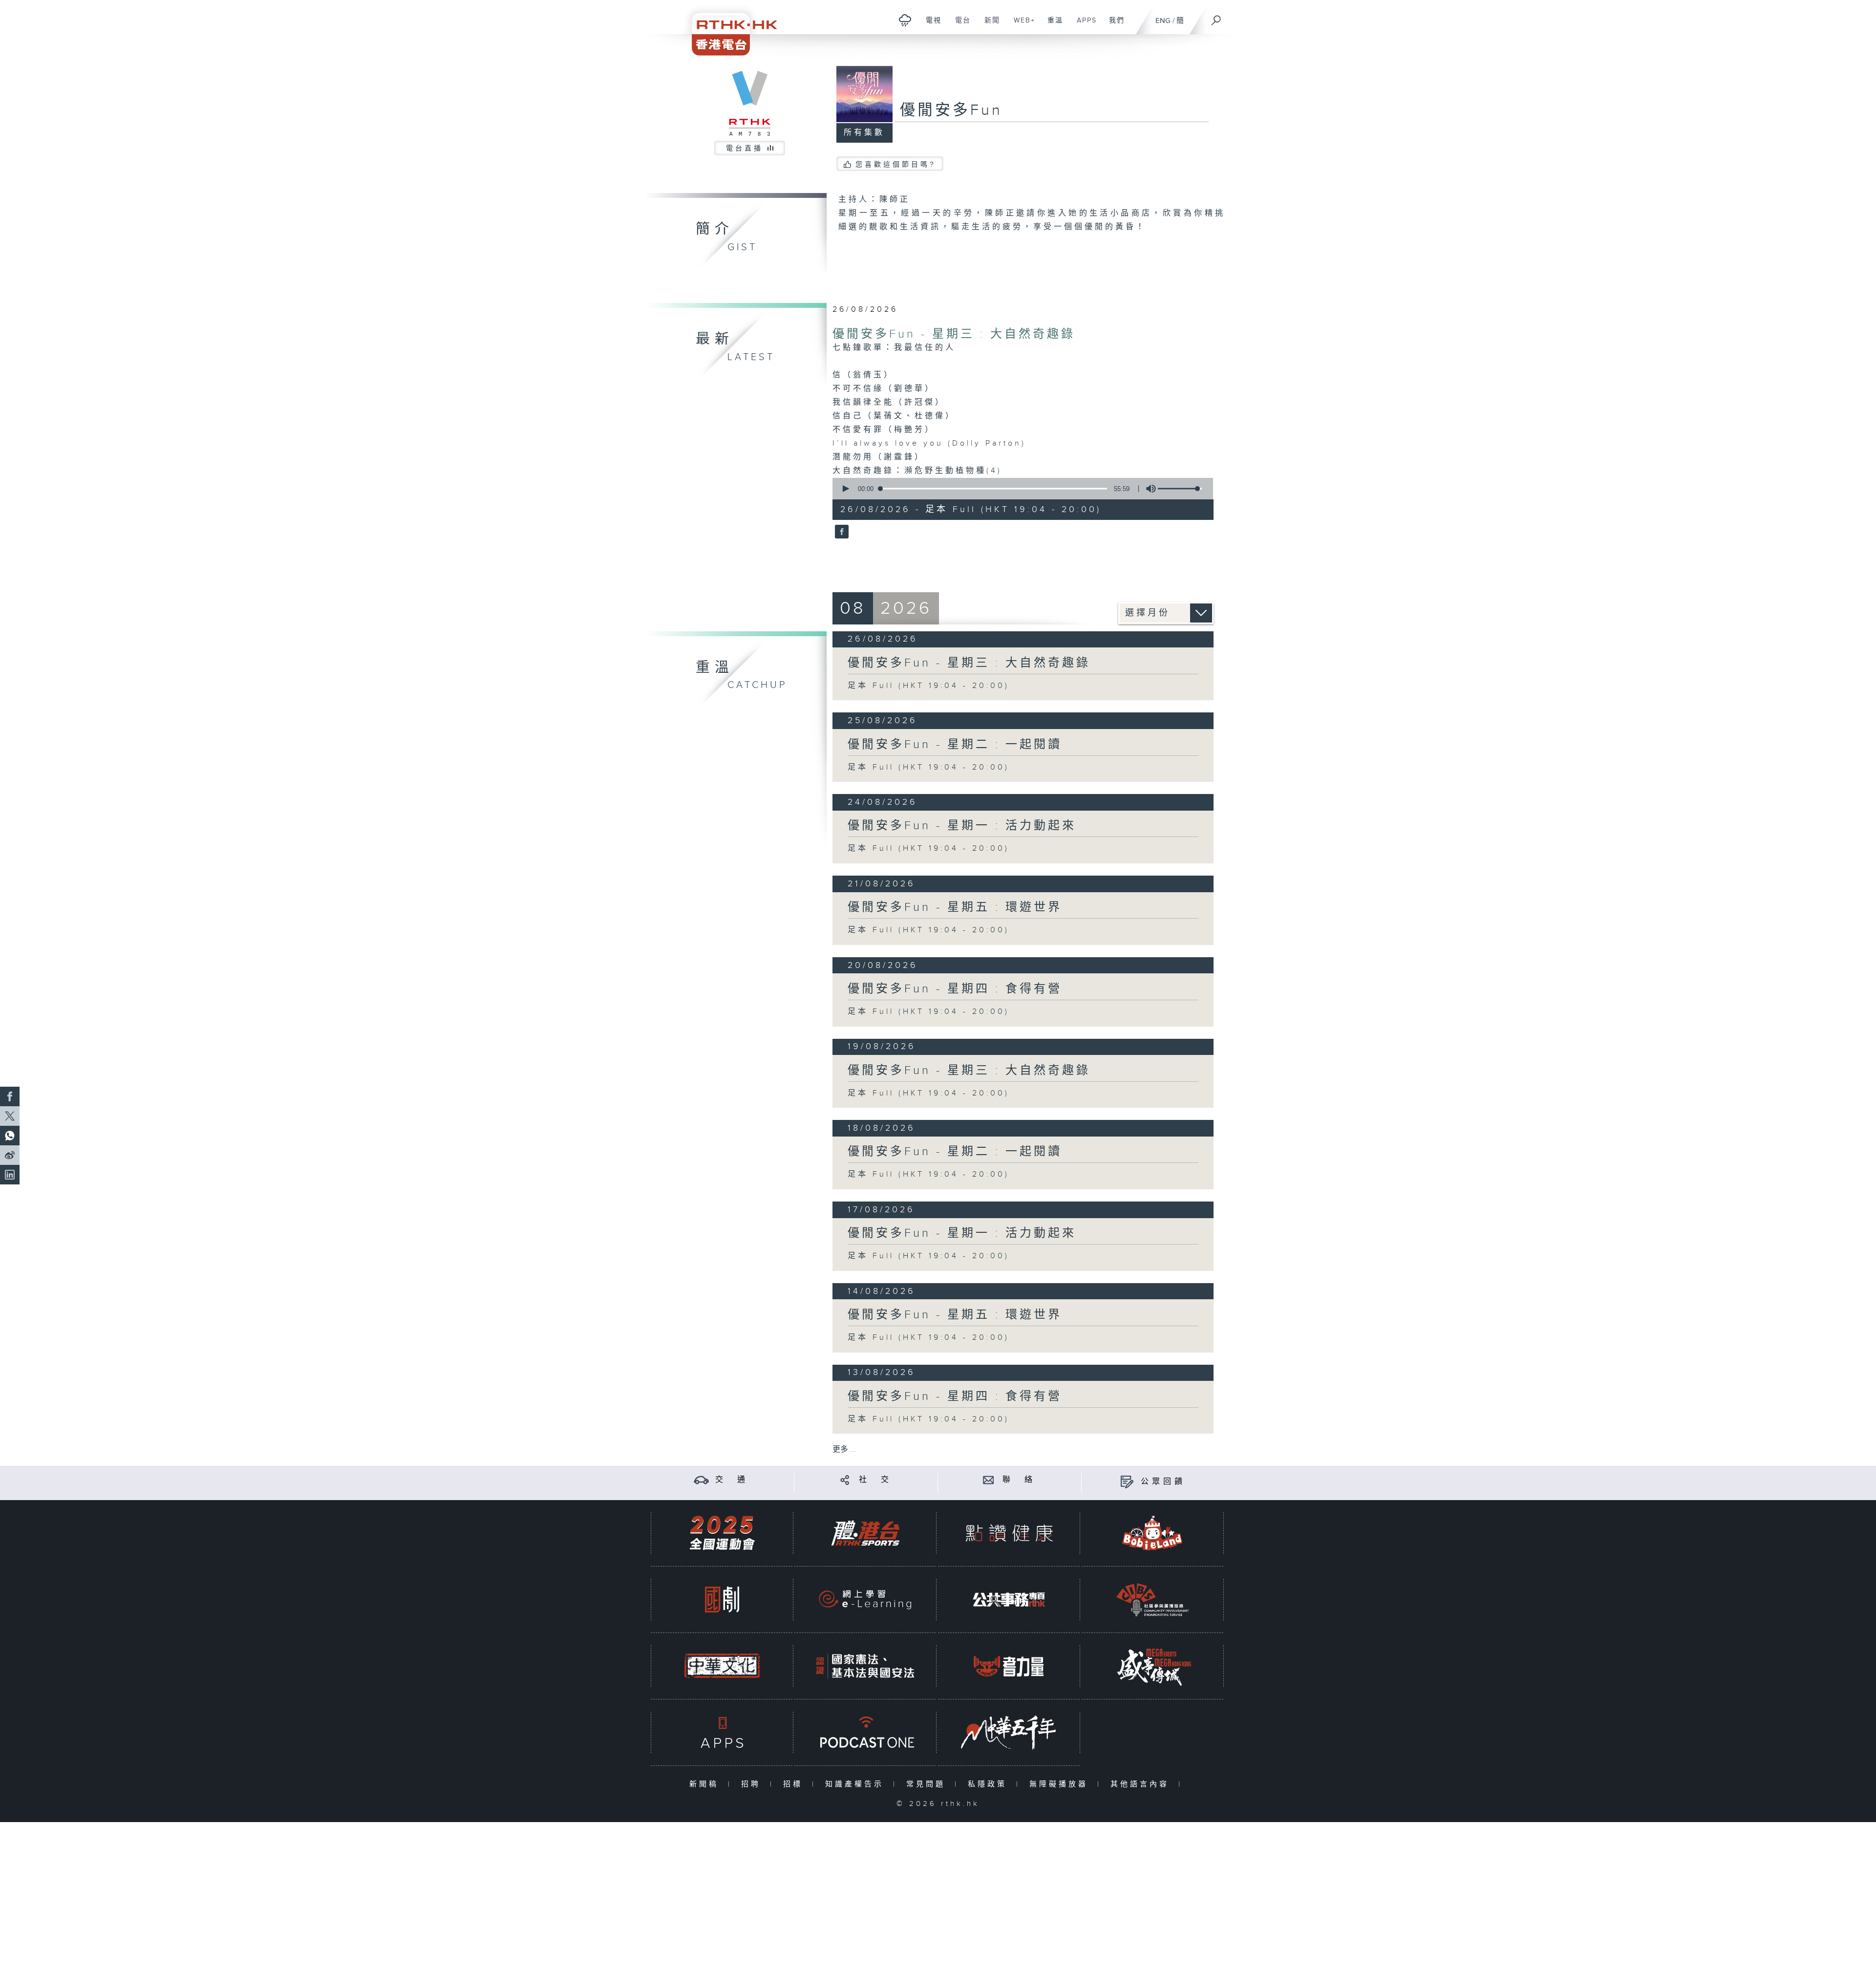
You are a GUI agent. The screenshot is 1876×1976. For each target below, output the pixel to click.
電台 (959, 25)
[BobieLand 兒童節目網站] (1152, 1533)
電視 (930, 25)
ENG (1163, 21)
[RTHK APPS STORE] (722, 1732)
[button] (845, 489)
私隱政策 (990, 1784)
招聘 (753, 1784)
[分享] (845, 1480)
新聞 (989, 25)
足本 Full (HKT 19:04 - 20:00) (928, 686)
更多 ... (844, 1450)
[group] (1148, 489)
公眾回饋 (1163, 1482)
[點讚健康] (1009, 1533)
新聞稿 (706, 1784)
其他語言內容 (1142, 1784)
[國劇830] (722, 1600)
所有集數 (864, 133)
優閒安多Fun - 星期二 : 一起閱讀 (955, 745)
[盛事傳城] (1152, 1666)
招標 (795, 1784)
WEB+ (1021, 25)
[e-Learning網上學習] (865, 1600)
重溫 (1052, 25)
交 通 (732, 1480)
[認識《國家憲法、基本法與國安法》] (865, 1666)
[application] (1019, 489)
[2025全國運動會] (722, 1533)
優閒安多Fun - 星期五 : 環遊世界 (955, 907)
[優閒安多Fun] (841, 533)
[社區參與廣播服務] (1152, 1600)
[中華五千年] (1009, 1732)
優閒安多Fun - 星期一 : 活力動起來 (962, 826)
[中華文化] (722, 1666)
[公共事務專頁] (1009, 1600)
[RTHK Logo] (728, 28)
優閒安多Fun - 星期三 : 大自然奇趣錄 (954, 334)
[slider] (1180, 489)
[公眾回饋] (1127, 1482)
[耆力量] (1009, 1666)
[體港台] (865, 1533)
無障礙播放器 (1061, 1784)
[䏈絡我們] (989, 1480)
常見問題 (928, 1784)
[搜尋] (1216, 17)
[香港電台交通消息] (701, 1480)
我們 (1113, 25)
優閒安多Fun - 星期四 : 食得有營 (955, 989)
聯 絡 (1019, 1480)
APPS (1083, 25)
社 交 (875, 1480)
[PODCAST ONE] (865, 1732)
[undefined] (905, 20)
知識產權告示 (857, 1784)
